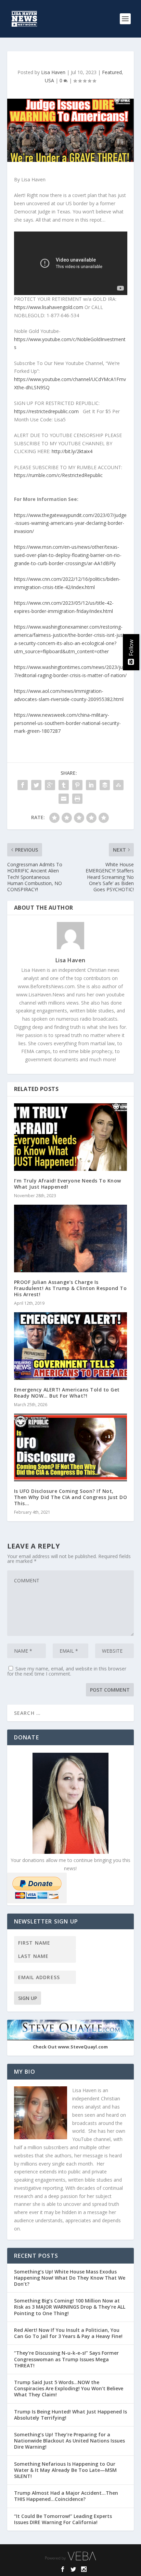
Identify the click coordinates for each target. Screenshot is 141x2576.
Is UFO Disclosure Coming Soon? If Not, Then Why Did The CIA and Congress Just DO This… (71, 1497)
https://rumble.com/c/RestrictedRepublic (58, 475)
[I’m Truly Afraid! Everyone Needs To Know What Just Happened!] (71, 1137)
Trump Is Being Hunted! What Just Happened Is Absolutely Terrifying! (70, 2415)
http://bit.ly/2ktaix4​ (72, 451)
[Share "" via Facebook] (23, 785)
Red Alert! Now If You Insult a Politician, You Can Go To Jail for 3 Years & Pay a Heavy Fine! (69, 2333)
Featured (112, 72)
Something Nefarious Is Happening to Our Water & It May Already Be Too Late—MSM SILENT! (65, 2470)
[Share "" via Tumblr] (64, 785)
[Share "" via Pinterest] (77, 785)
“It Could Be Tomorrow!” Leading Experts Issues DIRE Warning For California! (63, 2519)
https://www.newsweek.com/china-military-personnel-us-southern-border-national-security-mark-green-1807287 (67, 723)
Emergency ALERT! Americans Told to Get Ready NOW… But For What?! (67, 1393)
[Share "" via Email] (64, 799)
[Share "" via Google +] (50, 785)
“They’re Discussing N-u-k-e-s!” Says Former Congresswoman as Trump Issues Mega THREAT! (66, 2359)
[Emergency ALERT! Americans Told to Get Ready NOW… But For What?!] (71, 1346)
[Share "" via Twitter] (36, 785)
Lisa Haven (53, 72)
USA (49, 80)
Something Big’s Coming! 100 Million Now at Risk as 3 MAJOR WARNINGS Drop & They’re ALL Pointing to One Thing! (70, 2307)
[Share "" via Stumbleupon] (118, 785)
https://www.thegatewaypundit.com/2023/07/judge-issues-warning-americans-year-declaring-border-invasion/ (70, 523)
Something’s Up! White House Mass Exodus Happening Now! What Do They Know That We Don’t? (70, 2278)
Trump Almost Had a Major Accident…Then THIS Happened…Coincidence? (66, 2496)
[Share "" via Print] (77, 799)
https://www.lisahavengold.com (49, 307)
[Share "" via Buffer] (105, 785)
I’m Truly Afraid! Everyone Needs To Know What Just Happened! (68, 1184)
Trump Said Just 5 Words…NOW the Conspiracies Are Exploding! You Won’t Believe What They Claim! (69, 2388)
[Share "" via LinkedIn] (91, 785)
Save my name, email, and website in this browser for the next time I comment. (67, 1671)
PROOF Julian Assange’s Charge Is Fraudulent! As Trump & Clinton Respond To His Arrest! (70, 1288)
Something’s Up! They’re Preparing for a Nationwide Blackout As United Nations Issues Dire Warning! (69, 2441)
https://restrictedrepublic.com (46, 411)
